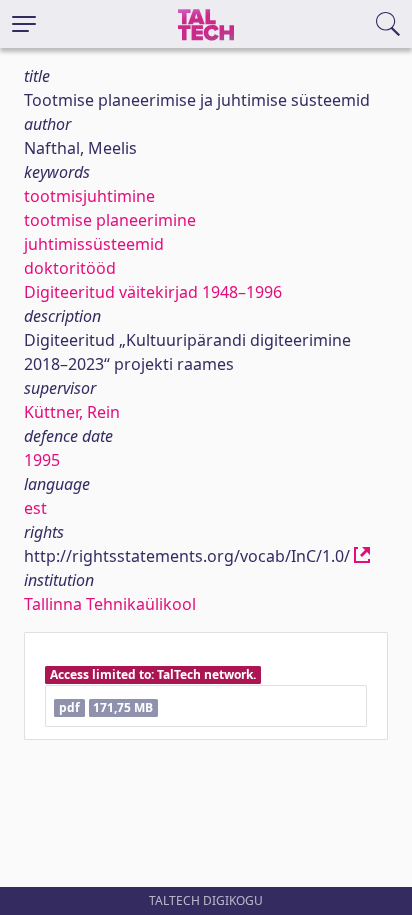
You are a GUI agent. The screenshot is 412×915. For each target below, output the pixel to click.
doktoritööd (70, 268)
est (35, 508)
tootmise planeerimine (110, 220)
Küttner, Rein (72, 412)
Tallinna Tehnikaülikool (110, 604)
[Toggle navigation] (24, 24)
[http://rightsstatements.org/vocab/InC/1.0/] (362, 556)
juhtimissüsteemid (94, 244)
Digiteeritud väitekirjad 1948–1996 (153, 292)
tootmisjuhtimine (89, 196)
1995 (42, 460)
